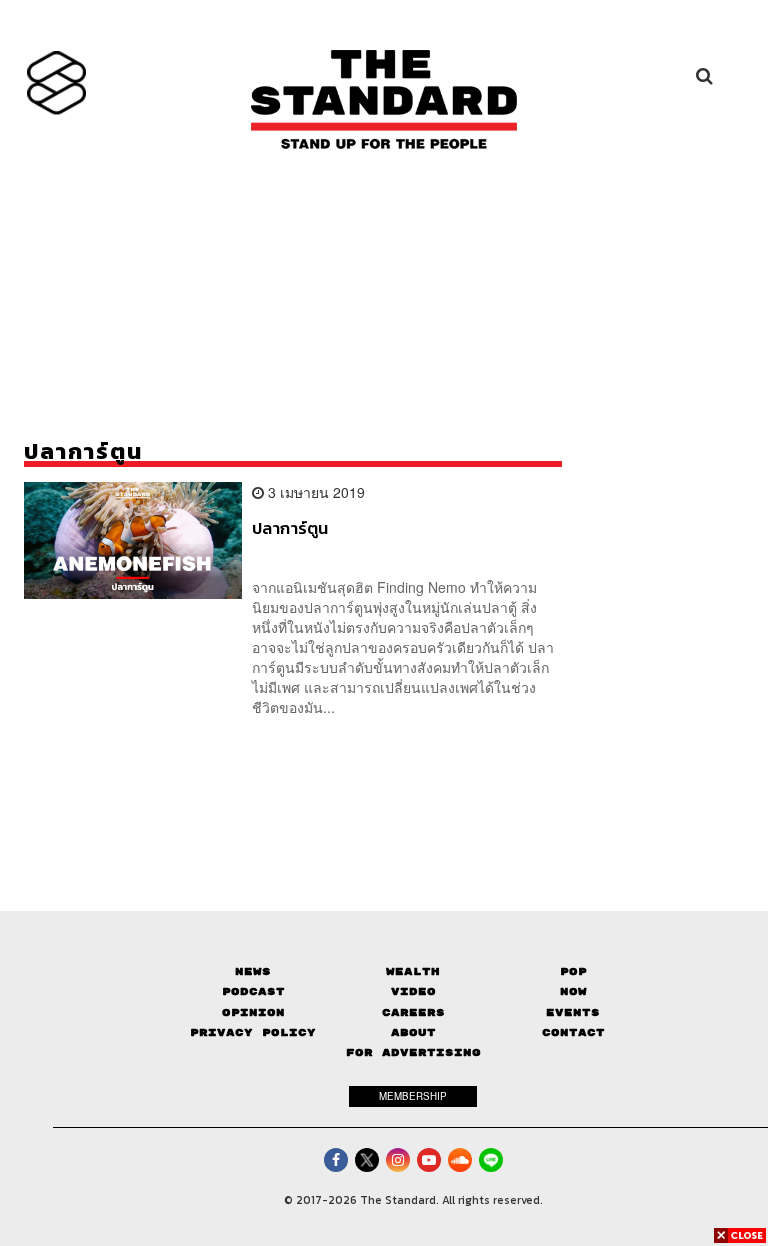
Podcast (253, 991)
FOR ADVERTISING (413, 1052)
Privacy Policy (253, 1032)
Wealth (413, 971)
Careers (413, 1012)
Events (573, 1012)
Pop (573, 971)
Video (413, 991)
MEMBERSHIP (413, 1096)
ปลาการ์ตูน (290, 529)
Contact (573, 1032)
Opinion (253, 1012)
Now (573, 991)
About (413, 1032)
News (253, 971)
